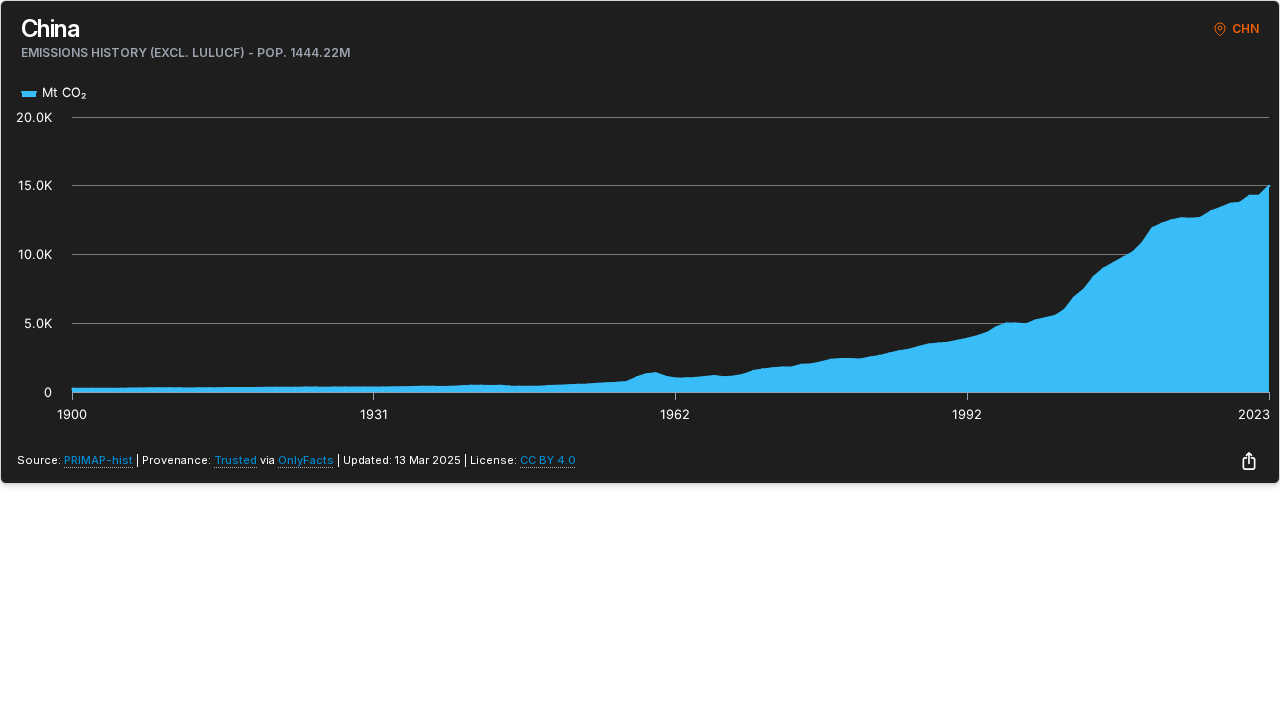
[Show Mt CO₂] (54, 92)
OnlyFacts (306, 460)
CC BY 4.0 (548, 460)
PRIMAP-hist (98, 460)
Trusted (235, 460)
